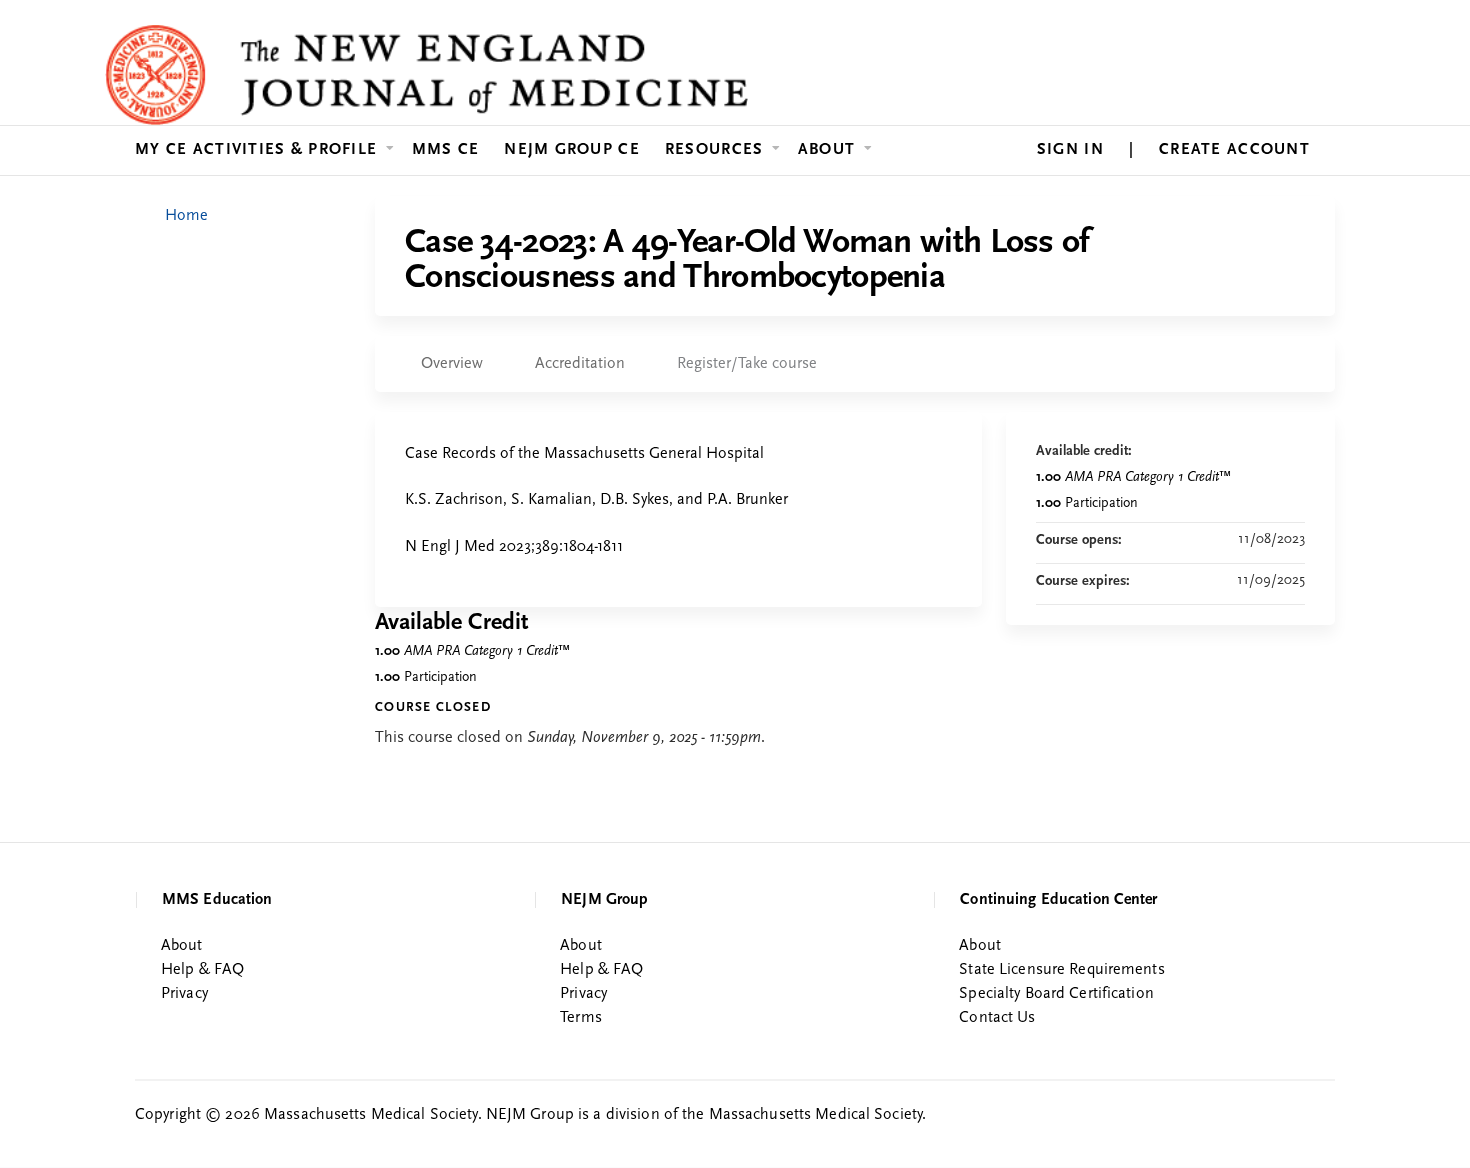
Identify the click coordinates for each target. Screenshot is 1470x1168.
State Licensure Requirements (1061, 970)
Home (186, 216)
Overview (452, 364)
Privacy (184, 994)
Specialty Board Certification (1056, 994)
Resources (714, 150)
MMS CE (446, 150)
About (826, 150)
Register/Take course (747, 364)
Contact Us (997, 1018)
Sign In (1070, 150)
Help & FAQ (202, 970)
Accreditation (580, 364)
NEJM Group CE (572, 150)
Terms (581, 1018)
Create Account (1234, 150)
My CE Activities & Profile (256, 150)
